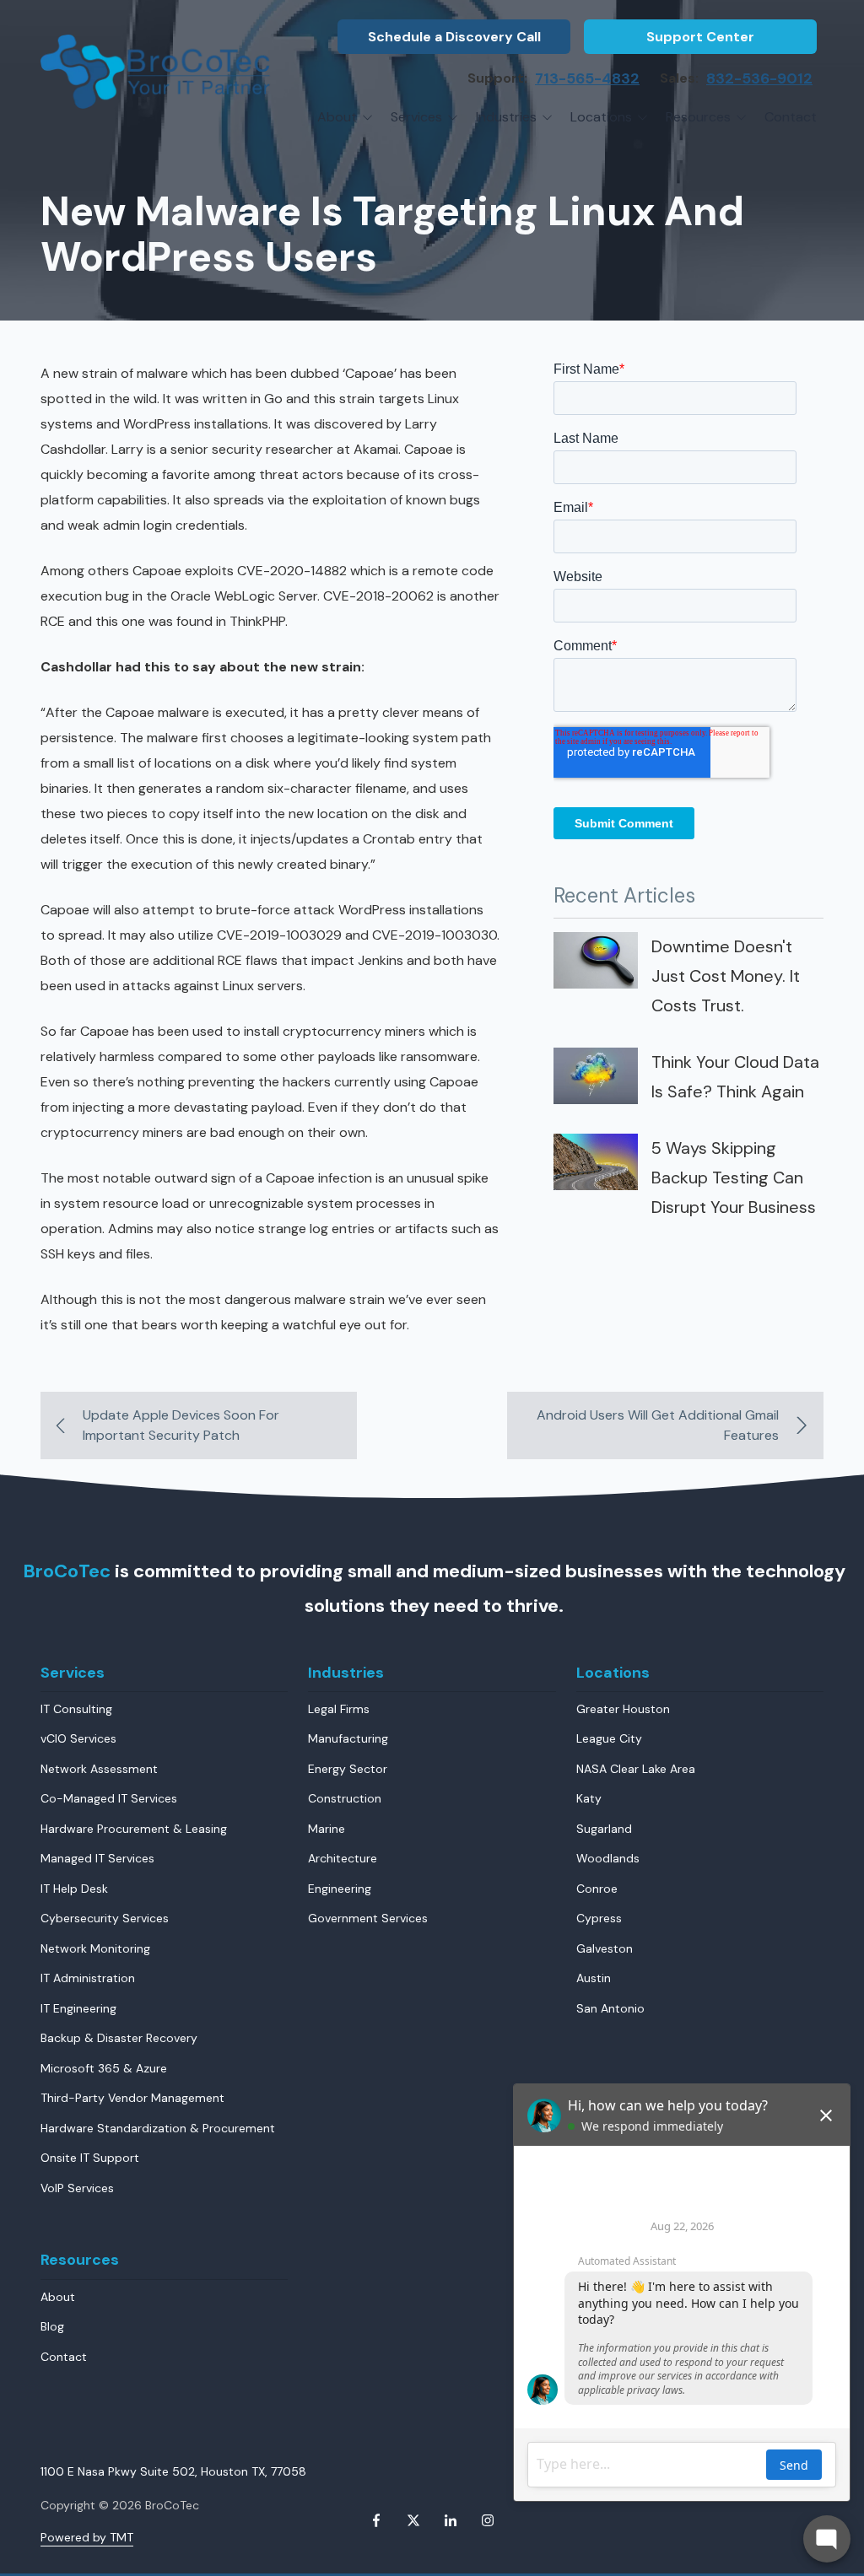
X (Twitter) (413, 2520)
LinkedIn (451, 2520)
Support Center (700, 37)
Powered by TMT (87, 2537)
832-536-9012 (759, 78)
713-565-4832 (587, 78)
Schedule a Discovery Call (454, 37)
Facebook (376, 2520)
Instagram (488, 2520)
